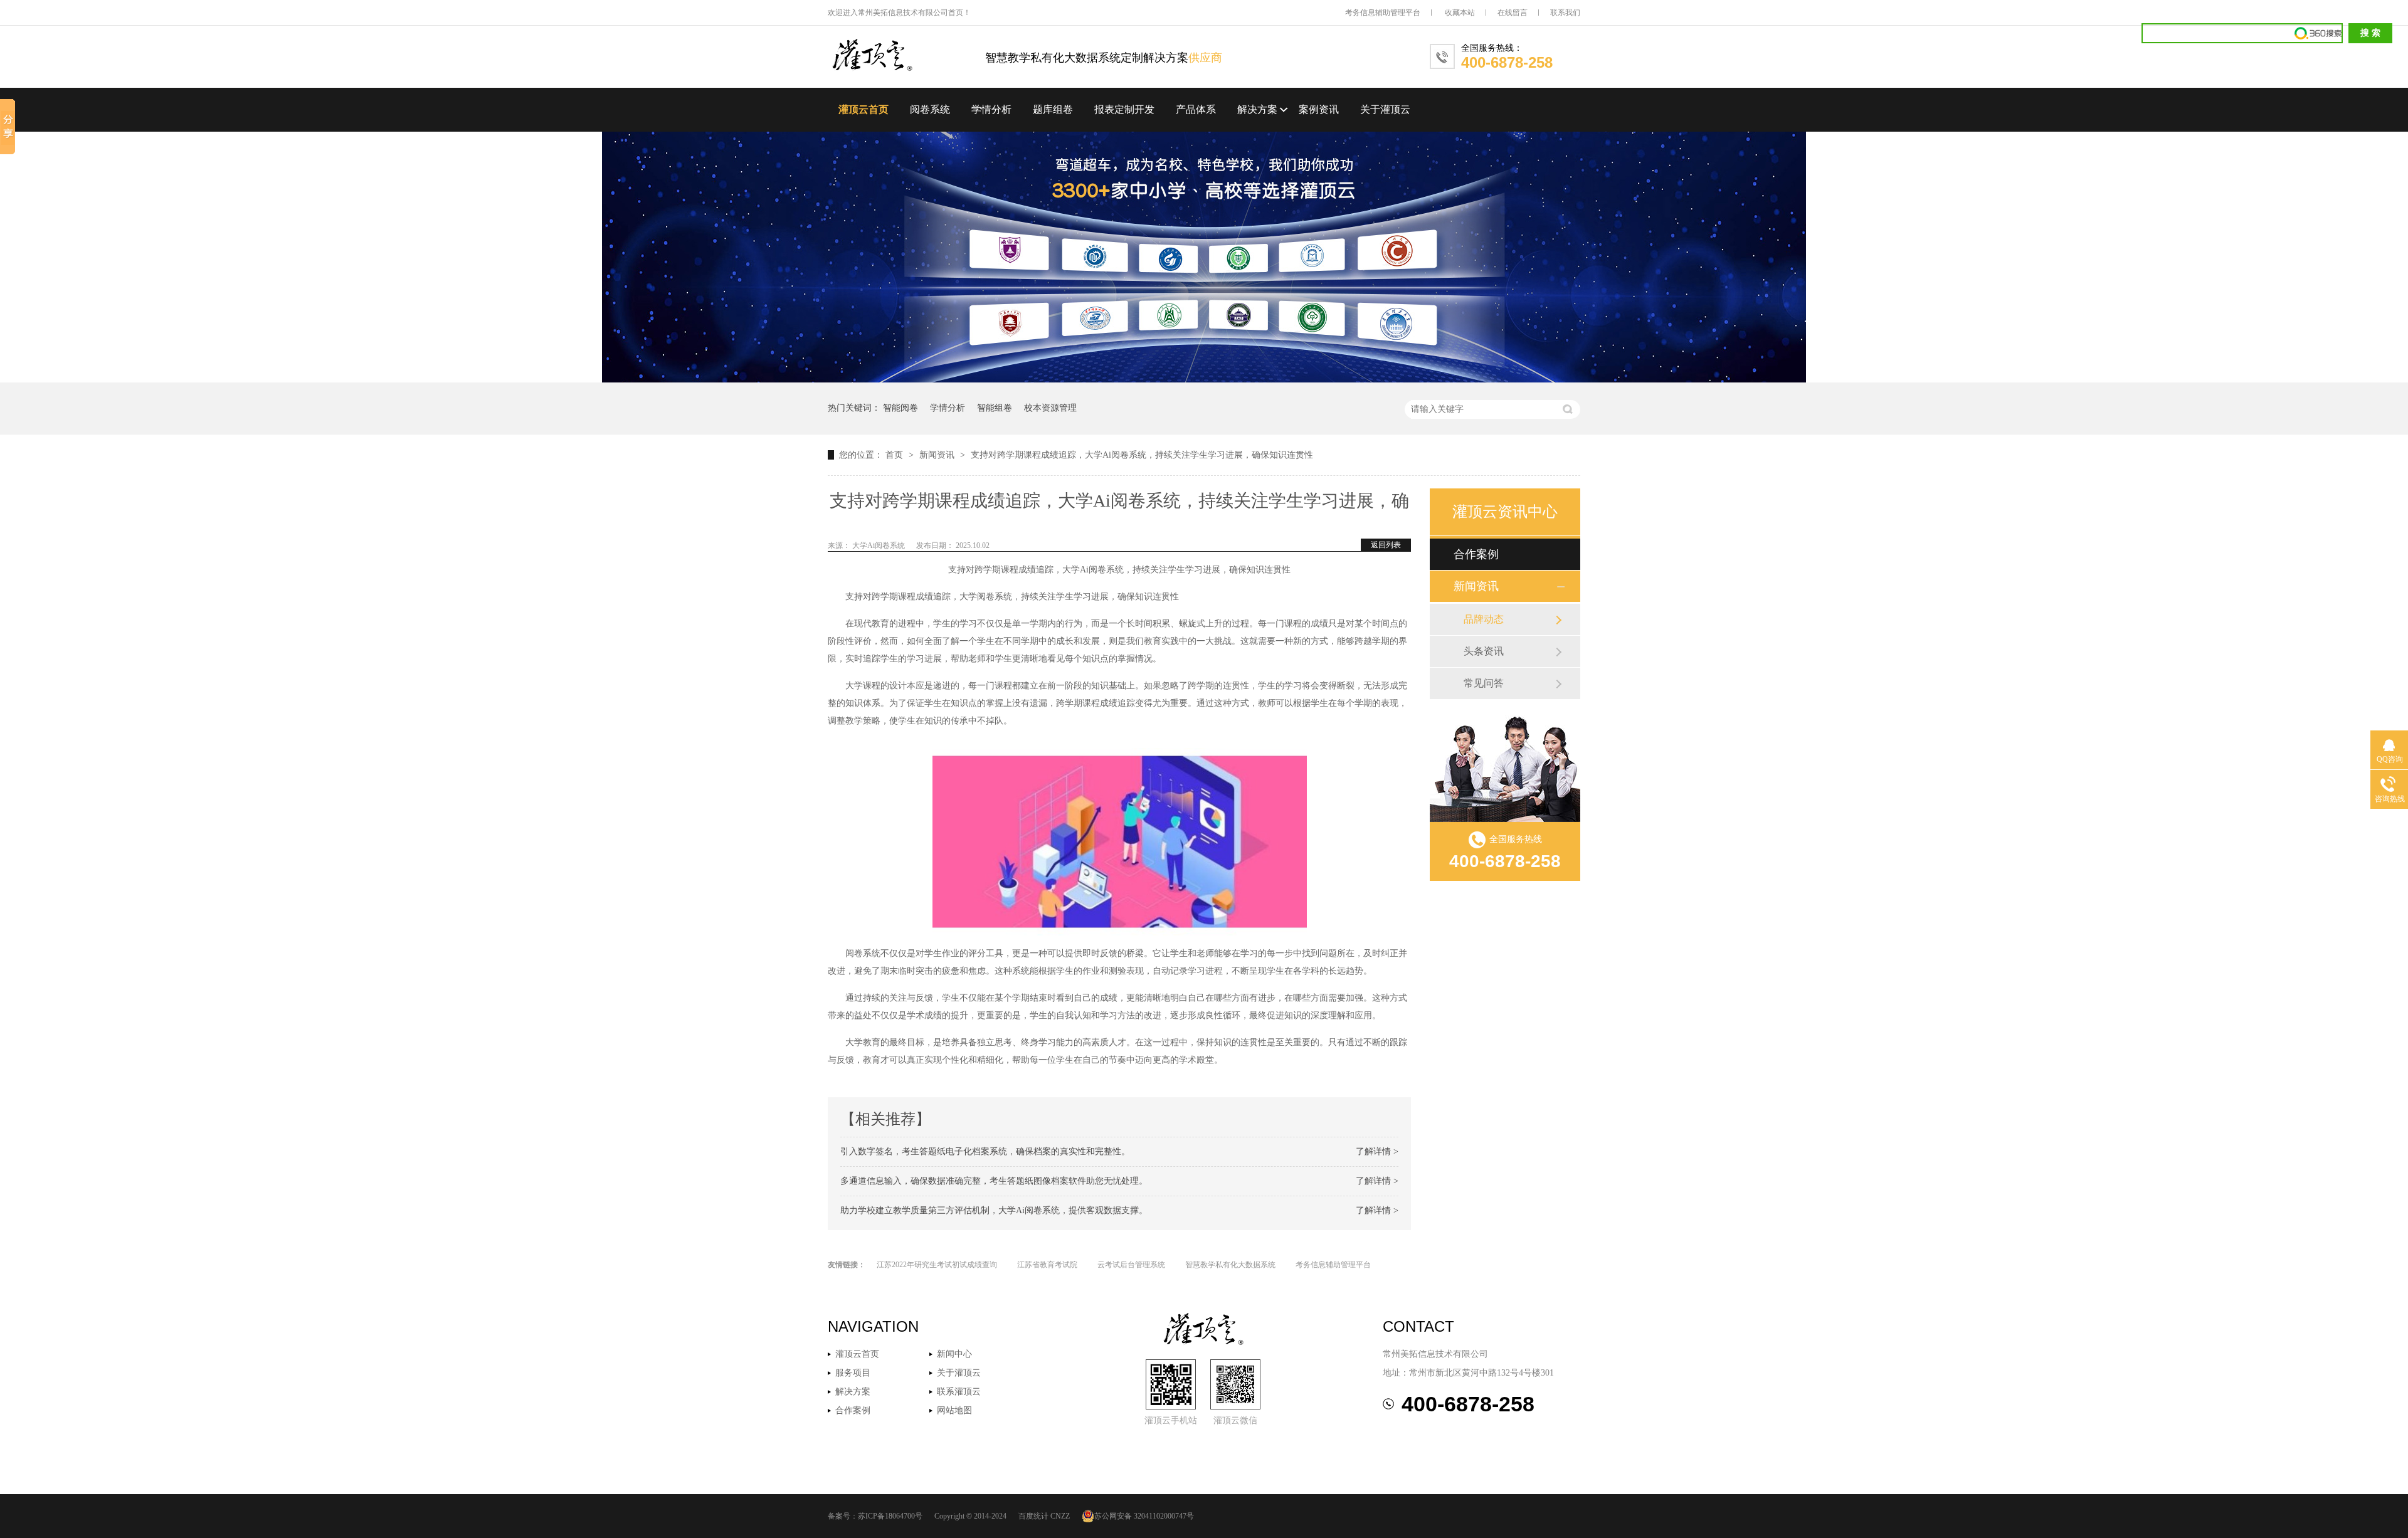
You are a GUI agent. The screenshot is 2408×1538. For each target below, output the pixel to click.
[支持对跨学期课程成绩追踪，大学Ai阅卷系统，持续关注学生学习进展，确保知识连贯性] (906, 56)
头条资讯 (1484, 651)
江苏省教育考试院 (1047, 1265)
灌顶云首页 (863, 109)
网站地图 (954, 1410)
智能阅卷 (900, 408)
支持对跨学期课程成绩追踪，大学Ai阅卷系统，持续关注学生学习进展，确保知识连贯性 (1142, 455)
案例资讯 (1319, 109)
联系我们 (1565, 13)
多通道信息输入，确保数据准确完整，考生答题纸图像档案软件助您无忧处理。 (994, 1181)
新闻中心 (954, 1354)
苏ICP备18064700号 (890, 1516)
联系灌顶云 (959, 1392)
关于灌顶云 (1385, 109)
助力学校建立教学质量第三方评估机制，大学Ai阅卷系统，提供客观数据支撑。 (994, 1210)
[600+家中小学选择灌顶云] (1204, 380)
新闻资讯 (938, 455)
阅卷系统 (930, 109)
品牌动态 (1484, 619)
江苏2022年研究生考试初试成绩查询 (937, 1265)
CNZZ (1060, 1516)
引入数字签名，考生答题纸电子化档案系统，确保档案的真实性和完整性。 (985, 1151)
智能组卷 (995, 408)
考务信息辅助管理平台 (1383, 13)
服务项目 (853, 1373)
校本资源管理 (1050, 408)
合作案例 (1476, 554)
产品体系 (1196, 109)
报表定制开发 (1124, 109)
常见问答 (1484, 683)
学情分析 (991, 109)
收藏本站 (1460, 13)
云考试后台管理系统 (1131, 1265)
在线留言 (1513, 13)
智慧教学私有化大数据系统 (1230, 1265)
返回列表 (1386, 545)
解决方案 (1257, 109)
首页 (895, 455)
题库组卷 (1053, 109)
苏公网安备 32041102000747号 (1144, 1516)
